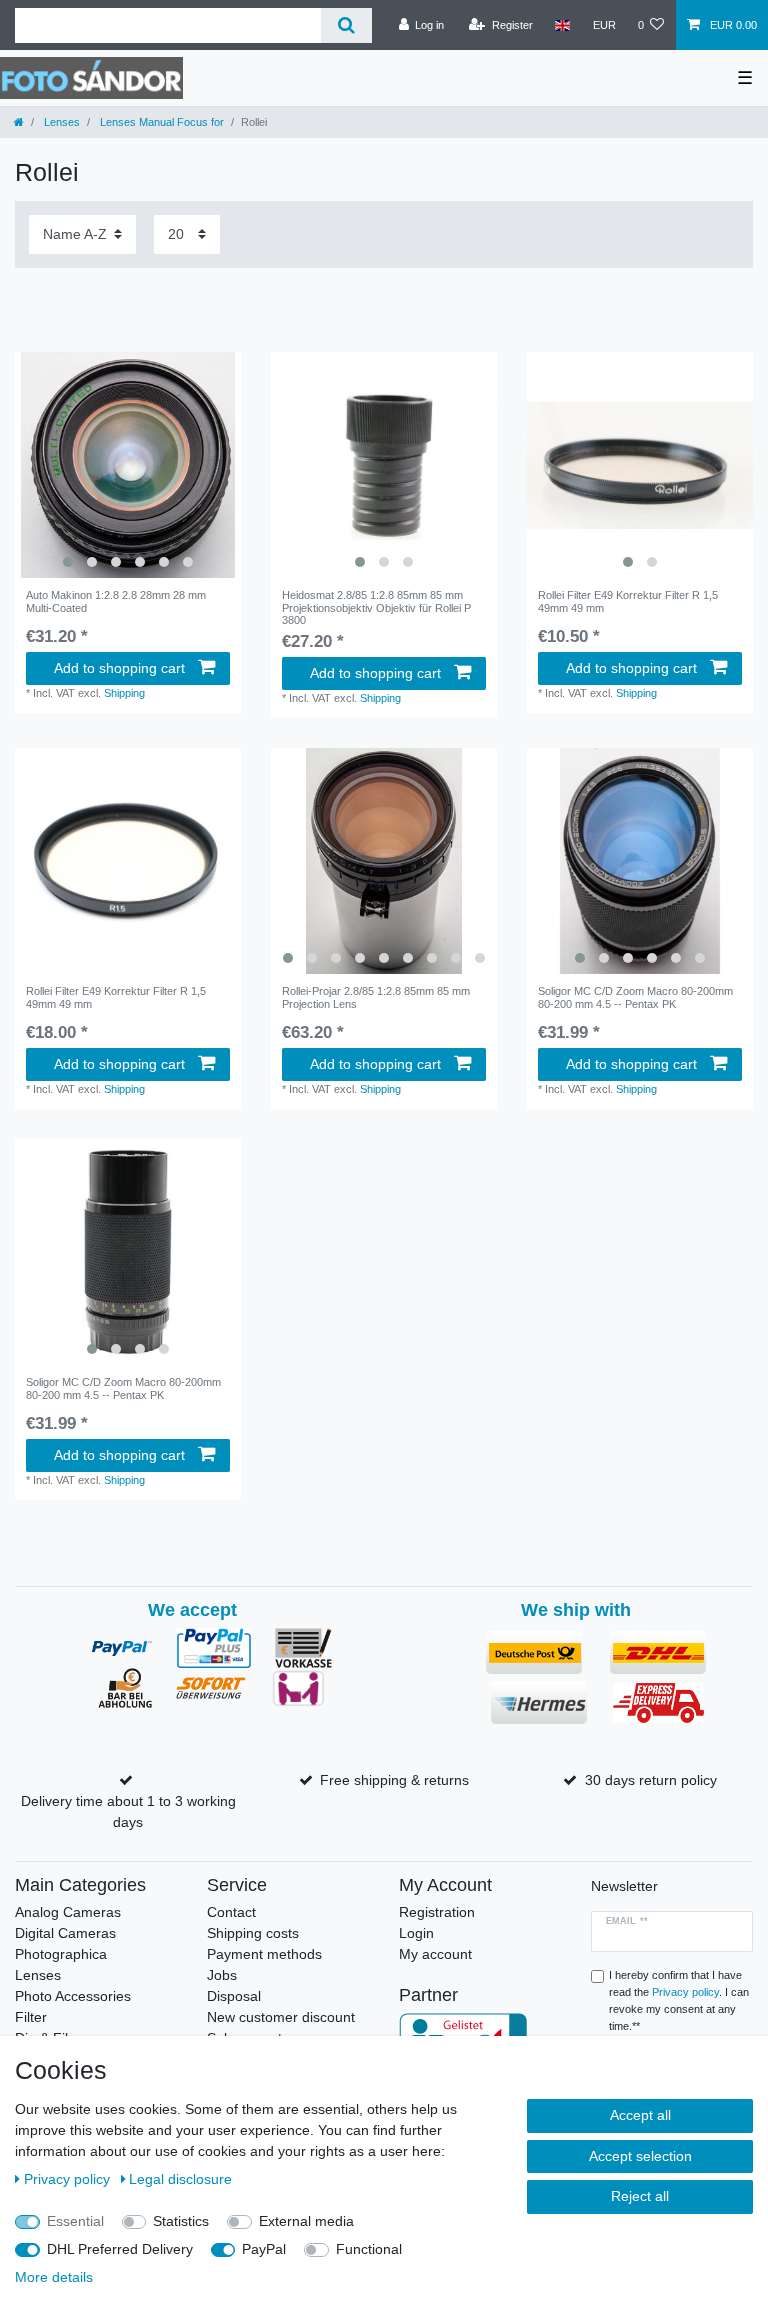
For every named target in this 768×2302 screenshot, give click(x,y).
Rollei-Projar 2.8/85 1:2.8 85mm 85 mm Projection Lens (376, 997)
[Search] (346, 25)
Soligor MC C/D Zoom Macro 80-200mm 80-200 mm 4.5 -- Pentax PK (635, 997)
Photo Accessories (73, 1996)
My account (435, 1954)
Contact (231, 1912)
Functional (369, 2249)
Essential (75, 2221)
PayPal (264, 2249)
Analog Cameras (68, 1912)
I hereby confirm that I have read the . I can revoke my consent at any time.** (679, 2000)
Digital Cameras (65, 1933)
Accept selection (640, 2156)
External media (306, 2221)
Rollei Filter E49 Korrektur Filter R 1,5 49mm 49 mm (628, 601)
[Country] (562, 25)
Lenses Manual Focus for (160, 122)
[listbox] (128, 465)
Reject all (640, 2196)
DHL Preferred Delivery (120, 2249)
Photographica (61, 1954)
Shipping (124, 693)
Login (416, 1933)
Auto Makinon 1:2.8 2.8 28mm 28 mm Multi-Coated (116, 601)
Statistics (181, 2221)
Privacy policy (69, 2179)
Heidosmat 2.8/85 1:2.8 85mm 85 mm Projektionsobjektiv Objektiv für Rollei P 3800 (376, 607)
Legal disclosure (180, 2179)
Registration (437, 1912)
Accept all (640, 2115)
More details (54, 2277)
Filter (31, 2017)
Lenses (60, 122)
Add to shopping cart (119, 668)
